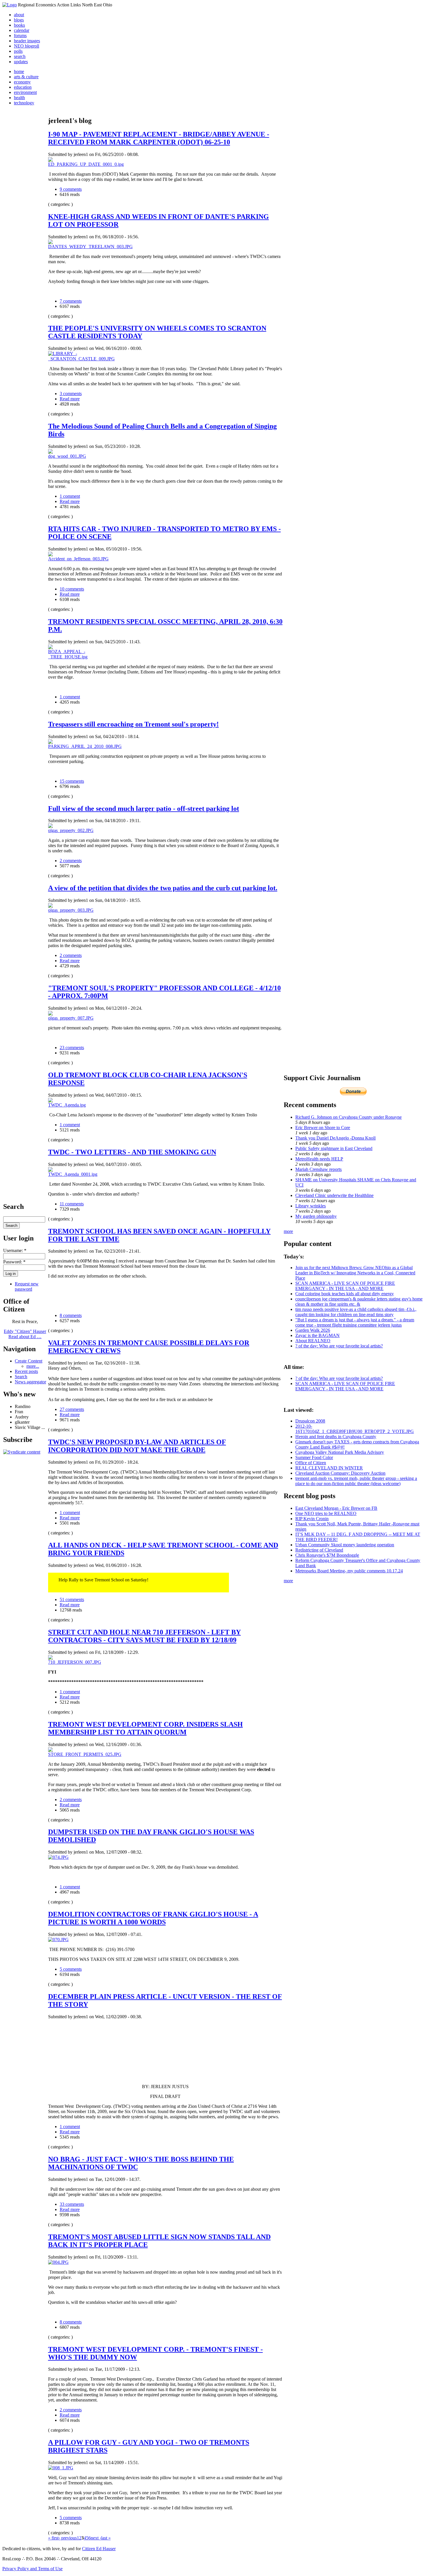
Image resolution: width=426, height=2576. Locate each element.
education (23, 87)
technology (24, 103)
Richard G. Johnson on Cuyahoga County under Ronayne (348, 1117)
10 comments (72, 589)
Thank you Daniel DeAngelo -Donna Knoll (335, 1138)
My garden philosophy (316, 1216)
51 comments (72, 1599)
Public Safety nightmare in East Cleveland (334, 1148)
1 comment (70, 496)
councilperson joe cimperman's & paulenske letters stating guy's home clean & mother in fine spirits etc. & (359, 1301)
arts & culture (26, 77)
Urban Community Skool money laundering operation (345, 1545)
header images (27, 41)
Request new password (27, 1286)
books (19, 25)
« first (53, 2538)
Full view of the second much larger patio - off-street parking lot (144, 809)
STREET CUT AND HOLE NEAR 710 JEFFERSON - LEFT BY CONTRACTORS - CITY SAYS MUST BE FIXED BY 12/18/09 (144, 1636)
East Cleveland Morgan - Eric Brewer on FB (336, 1508)
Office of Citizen (311, 1463)
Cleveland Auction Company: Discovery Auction (340, 1473)
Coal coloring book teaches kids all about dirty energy (345, 1294)
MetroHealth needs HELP (319, 1159)
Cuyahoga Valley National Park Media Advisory (340, 1452)
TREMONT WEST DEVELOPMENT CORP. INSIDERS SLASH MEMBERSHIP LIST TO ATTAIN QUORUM (145, 1728)
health (19, 98)
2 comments (71, 861)
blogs (19, 20)
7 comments (71, 301)
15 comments (72, 781)
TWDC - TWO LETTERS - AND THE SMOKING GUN (132, 1152)
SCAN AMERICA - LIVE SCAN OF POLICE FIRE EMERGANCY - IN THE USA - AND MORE (345, 1286)
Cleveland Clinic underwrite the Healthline (334, 1195)
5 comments (71, 1969)
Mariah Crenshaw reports (318, 1169)
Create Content (29, 1361)
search (20, 56)
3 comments (71, 394)
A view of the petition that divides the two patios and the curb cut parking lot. (163, 888)
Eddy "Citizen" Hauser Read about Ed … (25, 1334)
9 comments (71, 189)
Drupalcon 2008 (310, 1421)
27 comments (72, 1409)
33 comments (72, 2204)
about (19, 15)
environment (25, 92)
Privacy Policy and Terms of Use (32, 2569)
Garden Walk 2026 (313, 1330)
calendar (22, 30)
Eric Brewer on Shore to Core (323, 1128)
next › (96, 2538)
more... (33, 1366)
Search (21, 1377)
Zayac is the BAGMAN (317, 1335)
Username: (15, 1250)
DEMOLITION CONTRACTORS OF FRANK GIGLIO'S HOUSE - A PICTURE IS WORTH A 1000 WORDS (153, 1918)
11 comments (72, 1204)
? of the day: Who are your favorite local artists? (339, 1346)
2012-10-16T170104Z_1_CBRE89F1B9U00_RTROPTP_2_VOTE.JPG (355, 1429)
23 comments (72, 1048)
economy (22, 82)
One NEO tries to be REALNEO (326, 1513)
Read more (70, 399)
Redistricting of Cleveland (319, 1550)
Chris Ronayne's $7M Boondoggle (327, 1555)
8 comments (71, 1315)
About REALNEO (313, 1341)
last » (106, 2538)
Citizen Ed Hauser (99, 2549)
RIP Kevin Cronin (312, 1519)
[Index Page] (10, 5)
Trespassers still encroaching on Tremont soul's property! (133, 724)
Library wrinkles (311, 1206)
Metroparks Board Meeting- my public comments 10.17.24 (349, 1571)
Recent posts (26, 1371)
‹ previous (68, 2538)
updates (21, 62)
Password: (14, 1262)
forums (20, 36)
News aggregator (30, 1382)
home (19, 71)
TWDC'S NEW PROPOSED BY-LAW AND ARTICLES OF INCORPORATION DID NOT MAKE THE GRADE (137, 1446)
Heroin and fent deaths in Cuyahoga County (336, 1437)
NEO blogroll (27, 46)
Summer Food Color (314, 1457)
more (288, 1231)
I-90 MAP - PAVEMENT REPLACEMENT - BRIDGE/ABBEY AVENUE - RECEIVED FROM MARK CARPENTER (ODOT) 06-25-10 (159, 138)
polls (18, 51)
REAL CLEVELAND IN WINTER (329, 1468)
